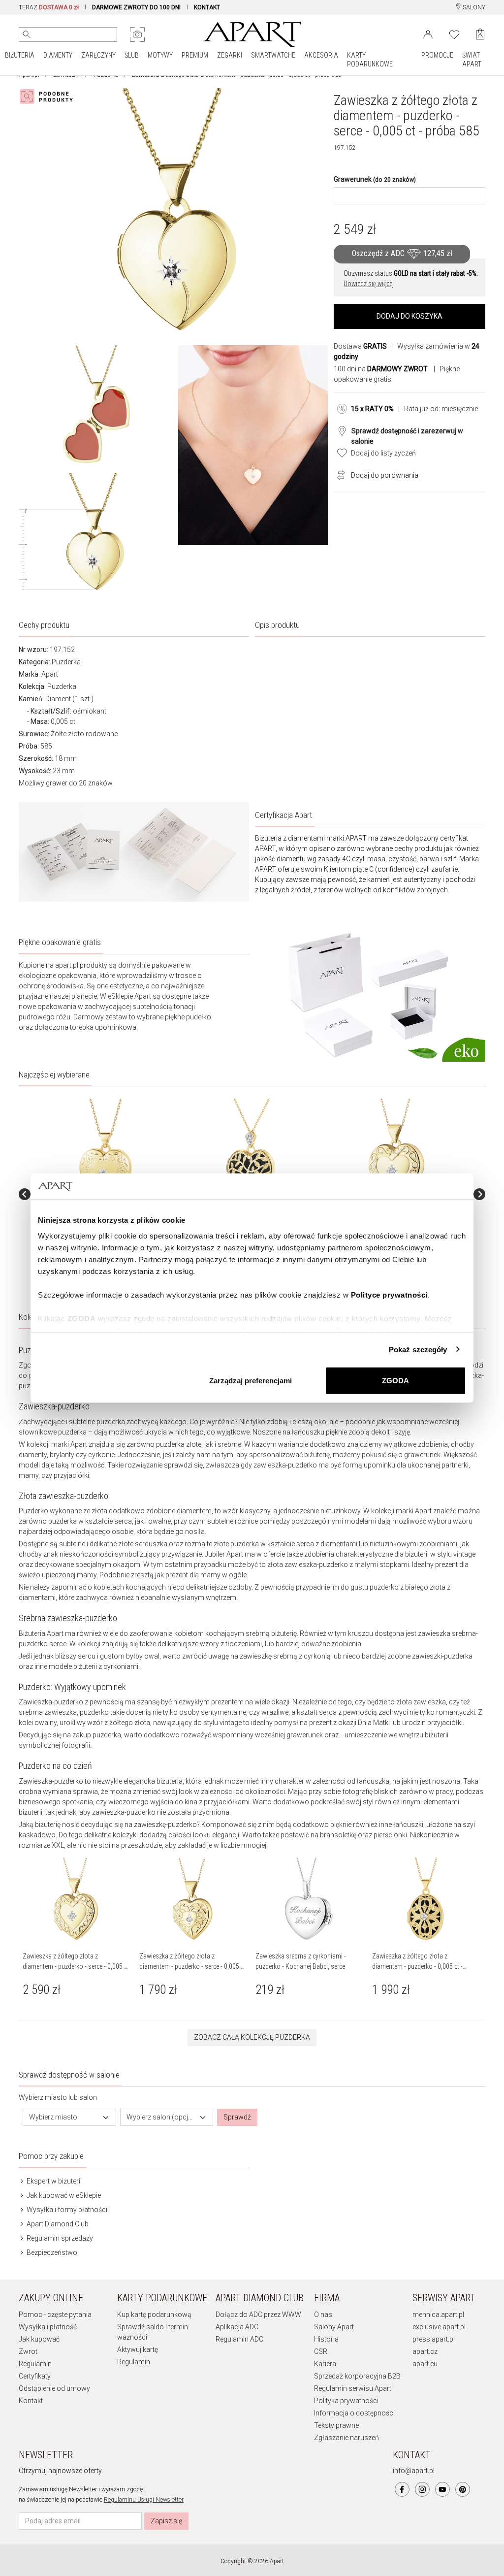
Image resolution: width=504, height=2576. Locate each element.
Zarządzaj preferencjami (251, 1381)
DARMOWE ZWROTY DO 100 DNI (136, 7)
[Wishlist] (454, 33)
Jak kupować (39, 2339)
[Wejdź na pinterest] (463, 2489)
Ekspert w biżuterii (53, 2181)
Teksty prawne (336, 2425)
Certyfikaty (35, 2376)
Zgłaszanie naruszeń (346, 2438)
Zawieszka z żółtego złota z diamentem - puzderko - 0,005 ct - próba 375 (417, 1966)
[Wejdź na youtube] (442, 2489)
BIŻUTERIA (20, 55)
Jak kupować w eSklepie (63, 2195)
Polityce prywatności (389, 1294)
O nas (323, 2315)
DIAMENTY (58, 55)
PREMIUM (195, 55)
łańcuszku (308, 1432)
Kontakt (31, 2401)
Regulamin (35, 2364)
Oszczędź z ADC (402, 254)
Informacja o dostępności (354, 2413)
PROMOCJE (437, 55)
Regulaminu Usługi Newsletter (144, 2500)
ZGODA (395, 1381)
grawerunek (422, 1455)
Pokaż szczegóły (418, 1349)
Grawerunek (375, 179)
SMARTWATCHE (273, 55)
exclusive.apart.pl (439, 2327)
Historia (326, 2339)
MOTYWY (160, 55)
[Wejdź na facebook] (402, 2489)
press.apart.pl (434, 2339)
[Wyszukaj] (27, 34)
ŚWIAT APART (472, 60)
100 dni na (381, 369)
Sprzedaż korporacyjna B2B (357, 2376)
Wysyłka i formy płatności (66, 2210)
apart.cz (425, 2351)
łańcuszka (373, 1781)
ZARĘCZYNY (98, 55)
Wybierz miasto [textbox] (53, 2117)
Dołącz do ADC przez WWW (258, 2315)
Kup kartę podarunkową (154, 2315)
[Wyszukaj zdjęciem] (137, 34)
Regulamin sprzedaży (59, 2238)
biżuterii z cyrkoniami (106, 1666)
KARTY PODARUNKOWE (370, 60)
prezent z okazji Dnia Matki (349, 1723)
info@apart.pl (414, 2471)
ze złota (95, 1511)
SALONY (473, 7)
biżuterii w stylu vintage (440, 1554)
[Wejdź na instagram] (422, 2489)
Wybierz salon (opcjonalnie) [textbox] (161, 2117)
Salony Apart (334, 2327)
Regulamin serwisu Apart (353, 2388)
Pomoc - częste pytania (55, 2315)
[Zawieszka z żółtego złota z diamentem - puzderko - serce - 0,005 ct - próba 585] (105, 1151)
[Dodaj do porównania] (339, 474)
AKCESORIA (321, 55)
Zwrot (28, 2351)
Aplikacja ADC (237, 2327)
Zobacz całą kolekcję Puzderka (252, 2037)
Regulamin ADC (239, 2339)
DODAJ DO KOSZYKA (409, 316)
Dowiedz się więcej (369, 284)
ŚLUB (132, 55)
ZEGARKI (230, 55)
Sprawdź (237, 2117)
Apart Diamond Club (57, 2224)
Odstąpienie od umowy (54, 2388)
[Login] (428, 33)
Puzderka (66, 662)
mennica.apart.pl (438, 2315)
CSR (321, 2351)
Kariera (325, 2364)
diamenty (33, 1455)
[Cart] (480, 34)
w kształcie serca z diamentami (309, 1544)
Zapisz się (166, 2521)
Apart (50, 674)
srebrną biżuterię (271, 1633)
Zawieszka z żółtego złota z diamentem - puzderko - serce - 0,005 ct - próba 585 (76, 1966)
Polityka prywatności (346, 2401)
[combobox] (69, 2117)
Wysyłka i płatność (48, 2327)
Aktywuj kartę (138, 2349)
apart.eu (425, 2364)
